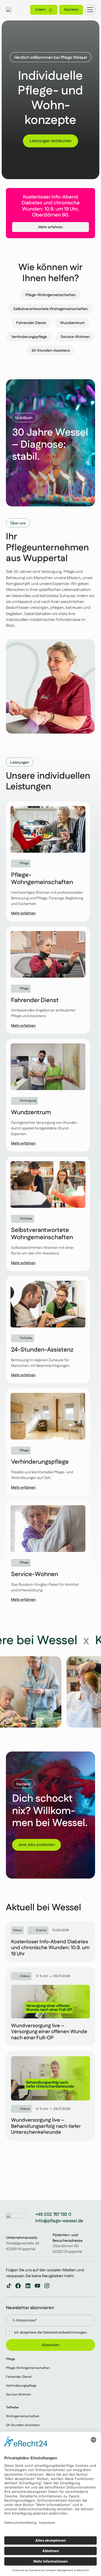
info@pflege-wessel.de (59, 2221)
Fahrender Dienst (19, 2377)
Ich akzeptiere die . (51, 2333)
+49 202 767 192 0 (53, 2215)
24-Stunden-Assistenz (23, 2425)
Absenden (51, 2345)
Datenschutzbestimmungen (65, 2333)
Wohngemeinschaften (23, 2417)
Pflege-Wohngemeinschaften (28, 2368)
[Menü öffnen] (90, 10)
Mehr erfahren (50, 227)
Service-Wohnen (18, 2395)
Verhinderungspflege (21, 2386)
